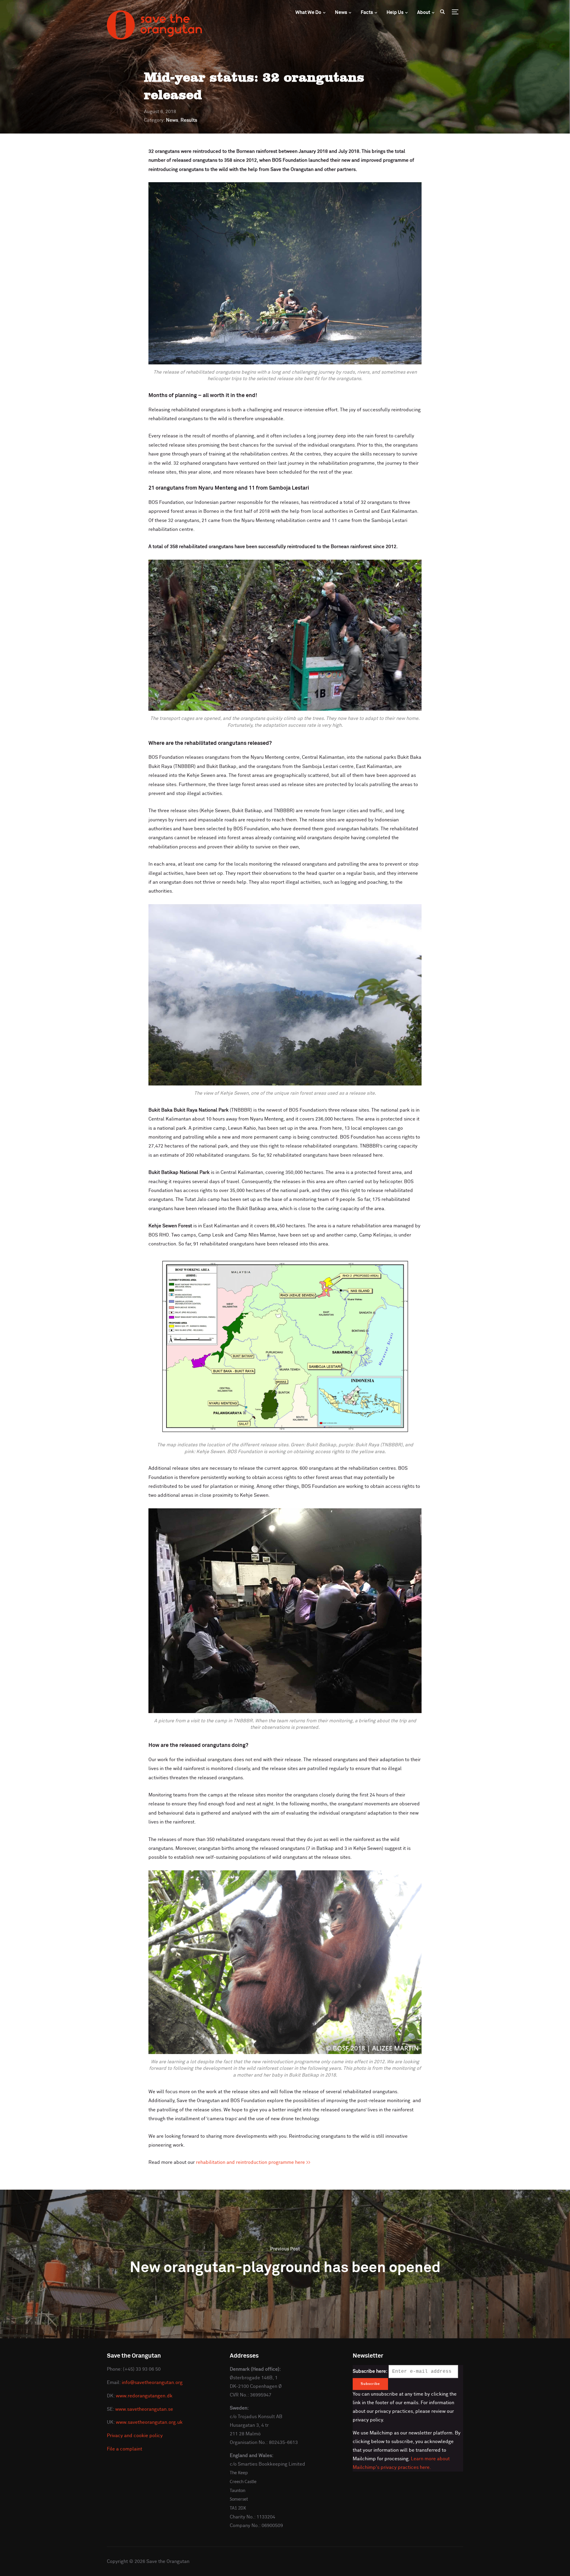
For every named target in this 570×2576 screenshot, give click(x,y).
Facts (367, 12)
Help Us (395, 12)
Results (189, 120)
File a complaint (125, 2449)
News (341, 12)
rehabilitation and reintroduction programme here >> (253, 2162)
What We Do (308, 12)
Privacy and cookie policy (135, 2436)
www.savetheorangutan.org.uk (149, 2422)
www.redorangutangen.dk (144, 2396)
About (424, 12)
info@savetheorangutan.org (152, 2383)
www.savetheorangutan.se (144, 2409)
